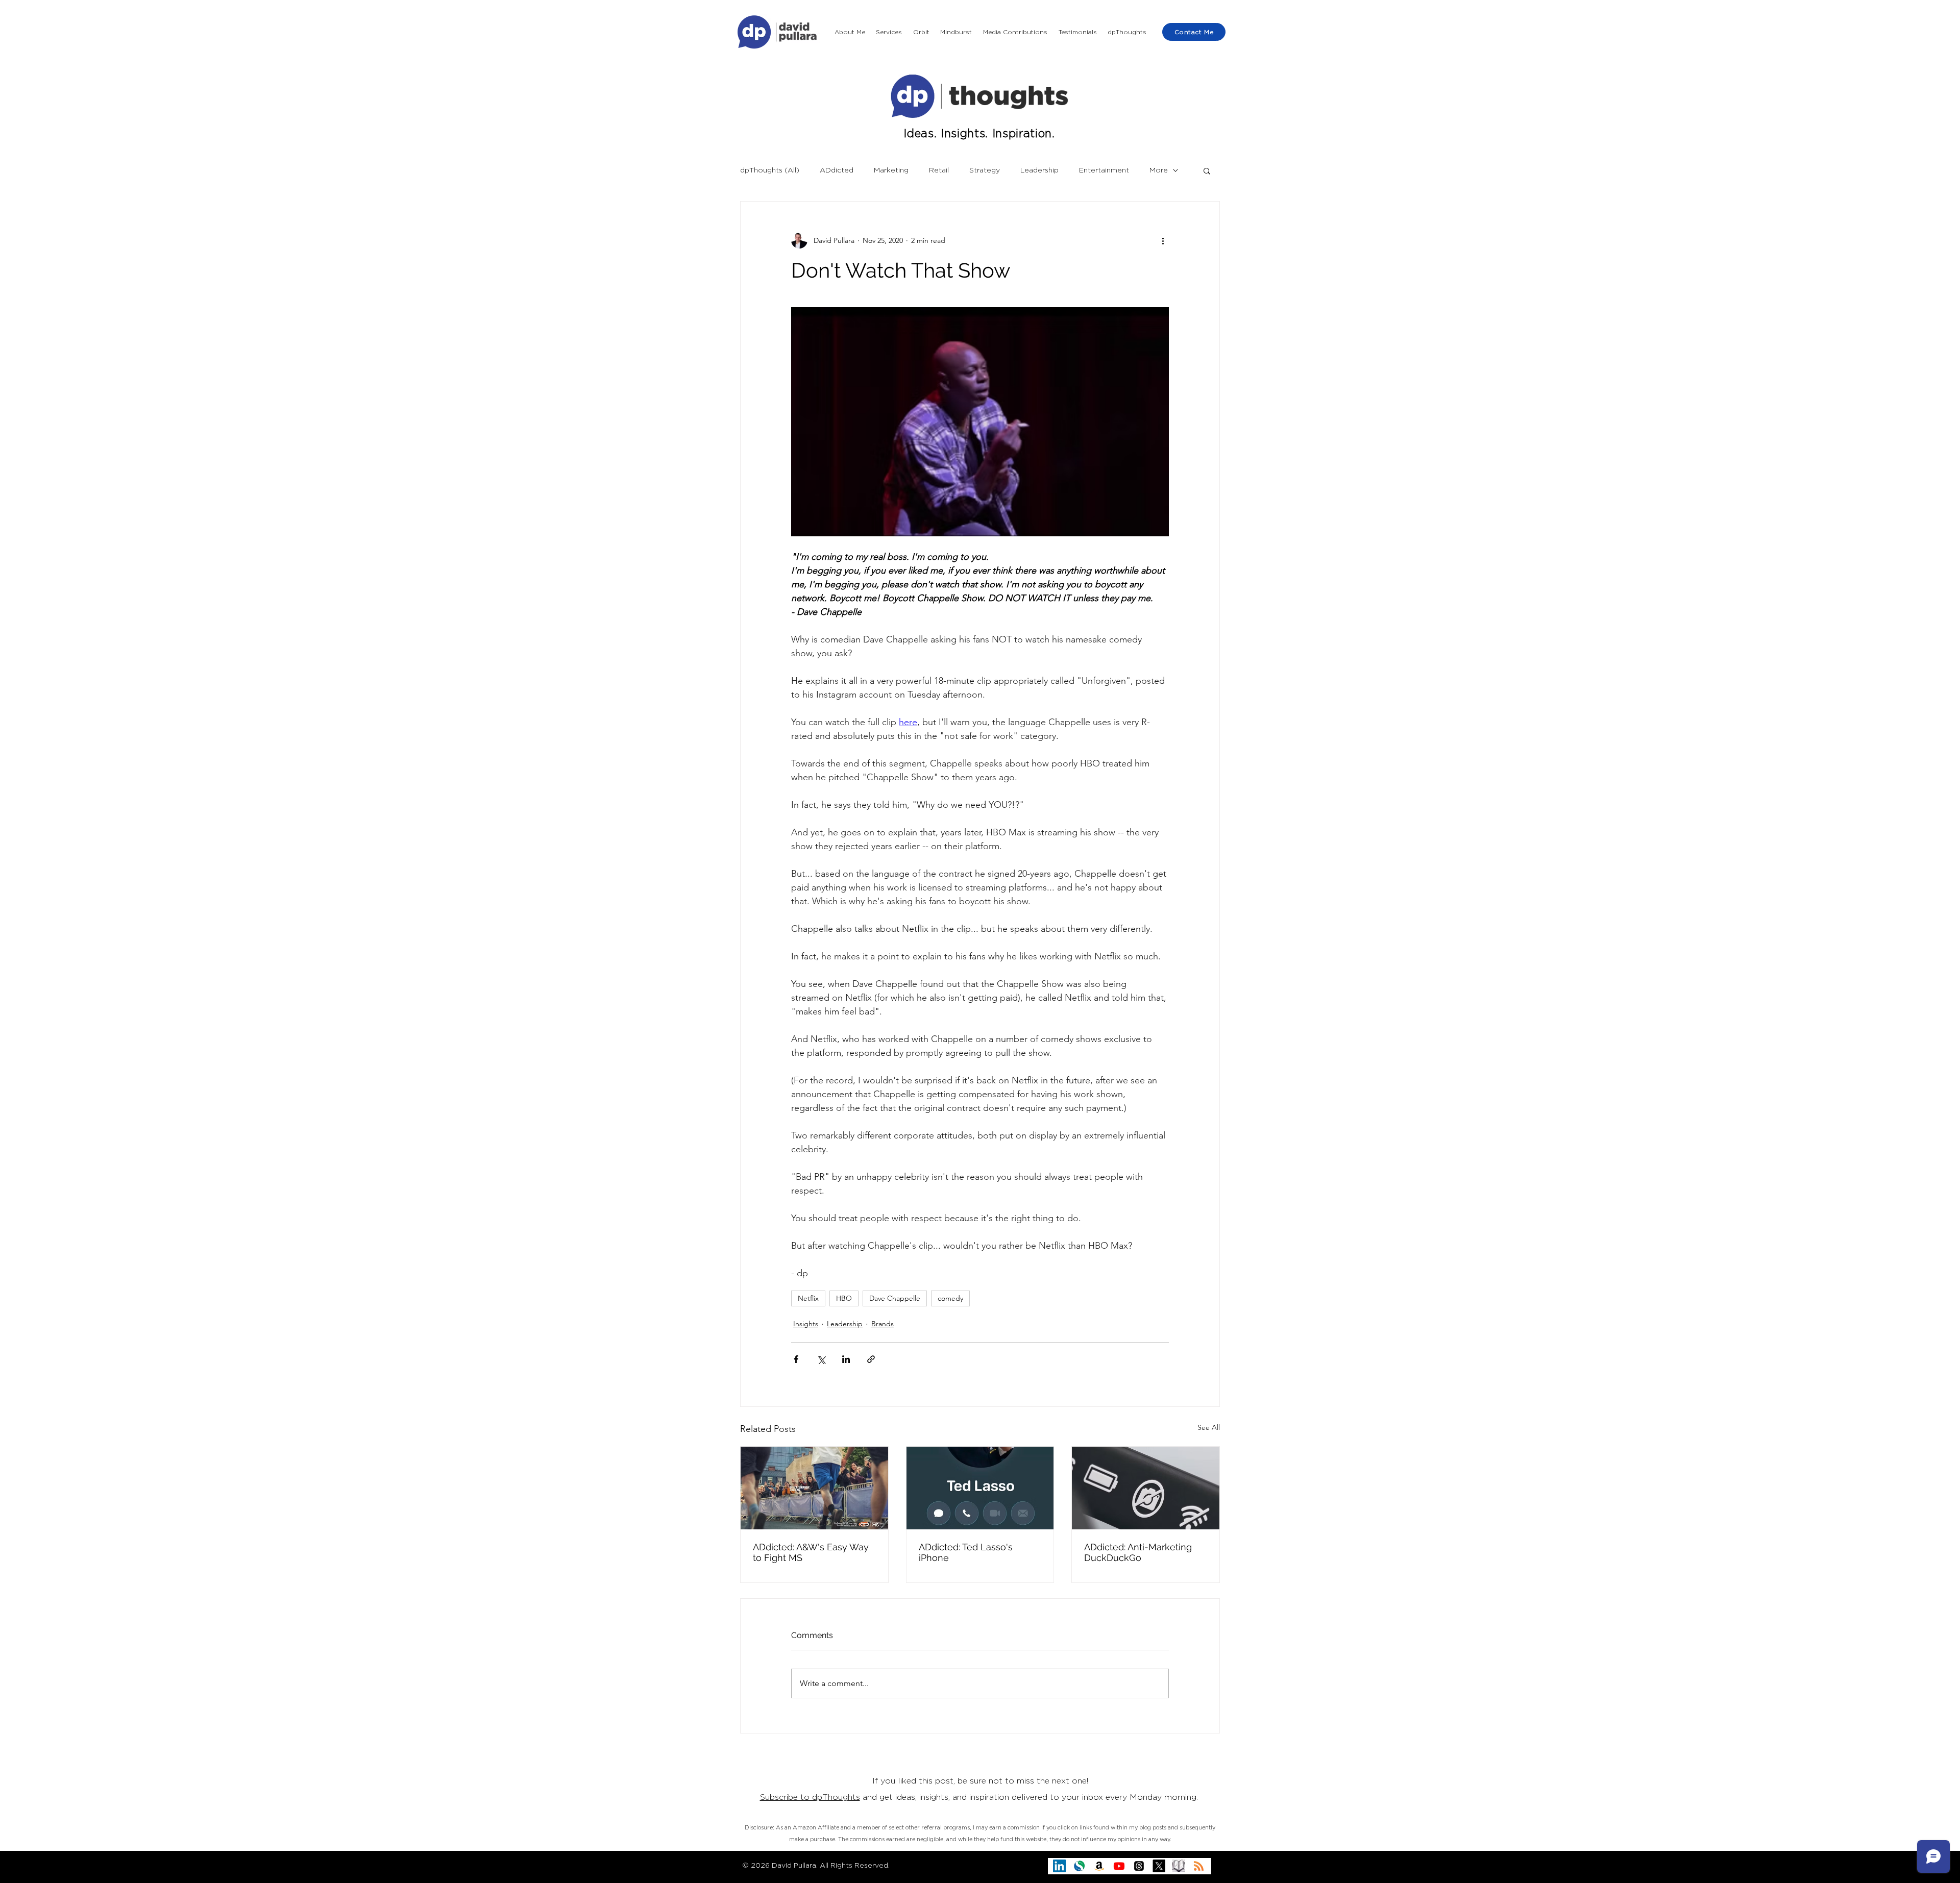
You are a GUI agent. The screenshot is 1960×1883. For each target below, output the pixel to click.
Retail (939, 170)
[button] (889, 32)
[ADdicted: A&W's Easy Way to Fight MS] (814, 1488)
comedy (950, 1298)
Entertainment (1104, 170)
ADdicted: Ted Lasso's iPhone (966, 1552)
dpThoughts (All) (770, 170)
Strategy (985, 170)
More (1159, 170)
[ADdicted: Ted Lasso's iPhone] (980, 1488)
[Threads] (1139, 1866)
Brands (883, 1324)
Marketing (891, 170)
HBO (844, 1298)
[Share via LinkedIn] (846, 1359)
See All (1209, 1427)
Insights (806, 1324)
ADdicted (837, 170)
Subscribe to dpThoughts (810, 1797)
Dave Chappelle (895, 1298)
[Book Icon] (1179, 1866)
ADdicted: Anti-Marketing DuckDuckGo (1138, 1552)
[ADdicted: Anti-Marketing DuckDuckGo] (1146, 1488)
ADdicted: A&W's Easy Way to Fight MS (811, 1552)
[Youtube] (1119, 1866)
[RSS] (1199, 1866)
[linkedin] (1059, 1866)
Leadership (1039, 170)
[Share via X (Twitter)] (821, 1359)
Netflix (808, 1298)
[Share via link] (871, 1359)
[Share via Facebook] (796, 1359)
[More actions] (1163, 240)
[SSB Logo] (1079, 1866)
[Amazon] (1099, 1866)
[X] (1159, 1866)
